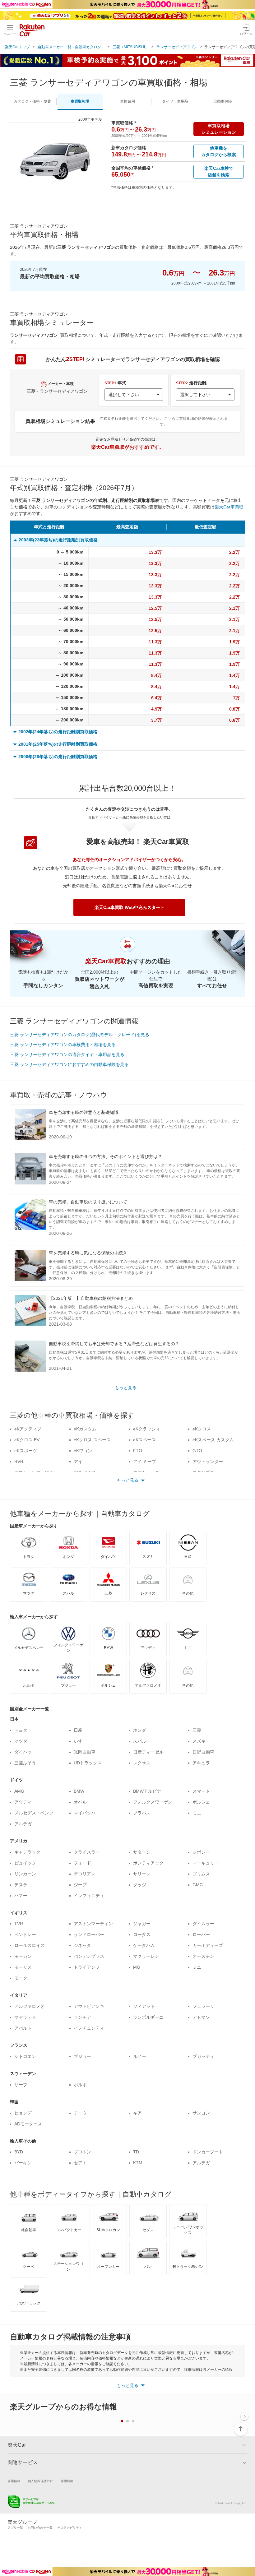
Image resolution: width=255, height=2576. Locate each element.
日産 (78, 1730)
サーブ (21, 2085)
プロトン (82, 2152)
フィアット (144, 2006)
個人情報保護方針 (40, 2481)
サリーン (142, 1874)
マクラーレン (146, 1956)
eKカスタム (85, 1429)
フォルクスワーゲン (153, 1802)
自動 (223, 101)
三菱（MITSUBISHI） (131, 47)
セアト (80, 2163)
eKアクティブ (28, 1429)
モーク (21, 1978)
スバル (140, 1741)
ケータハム (144, 1945)
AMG (19, 1791)
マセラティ (25, 2017)
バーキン (23, 2163)
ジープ (80, 1885)
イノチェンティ (89, 2028)
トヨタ (21, 1730)
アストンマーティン (93, 1924)
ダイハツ (23, 1752)
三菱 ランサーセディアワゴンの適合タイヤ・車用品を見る (67, 1054)
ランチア (82, 2017)
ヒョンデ (23, 2113)
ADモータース (28, 2124)
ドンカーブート (208, 2152)
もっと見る (126, 1388)
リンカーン (25, 1874)
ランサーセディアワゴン (177, 47)
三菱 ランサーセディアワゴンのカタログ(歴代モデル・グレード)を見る (80, 1035)
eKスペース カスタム (213, 1440)
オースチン (203, 1956)
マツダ (21, 1741)
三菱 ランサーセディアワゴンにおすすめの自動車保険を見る (69, 1064)
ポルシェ (201, 1802)
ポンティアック (148, 1863)
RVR (19, 1462)
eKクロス (202, 1429)
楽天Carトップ (17, 47)
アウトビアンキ (89, 2006)
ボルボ (80, 2085)
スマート (201, 1791)
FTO (138, 1451)
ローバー (201, 1934)
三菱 (197, 1730)
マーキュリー (206, 1863)
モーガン (23, 1956)
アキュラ (201, 1763)
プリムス (201, 1874)
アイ (78, 1462)
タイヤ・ (175, 101)
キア (137, 2113)
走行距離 (191, 383)
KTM (138, 2163)
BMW (79, 1791)
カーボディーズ (208, 1945)
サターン (142, 1852)
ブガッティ (203, 2056)
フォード (82, 1863)
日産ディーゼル (148, 1752)
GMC (198, 1885)
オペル (80, 1802)
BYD (19, 2152)
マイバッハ (85, 1813)
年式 (115, 383)
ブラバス (142, 1813)
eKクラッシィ (147, 1429)
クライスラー (87, 1852)
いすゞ (80, 1741)
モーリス (23, 1967)
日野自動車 (203, 1752)
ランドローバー (89, 1934)
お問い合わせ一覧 (40, 2528)
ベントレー (25, 1934)
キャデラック (27, 1852)
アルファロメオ (30, 2006)
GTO (197, 1451)
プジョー (82, 2056)
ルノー (140, 2056)
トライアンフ (87, 1967)
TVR (19, 1924)
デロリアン (85, 1874)
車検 (127, 101)
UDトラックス (88, 1763)
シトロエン (25, 2056)
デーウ (80, 2113)
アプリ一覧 (15, 2528)
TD (136, 2152)
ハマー (21, 1896)
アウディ (23, 1802)
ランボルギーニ (148, 2017)
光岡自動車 (85, 1752)
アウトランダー (208, 1462)
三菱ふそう (25, 1763)
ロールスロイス (30, 1945)
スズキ (199, 1741)
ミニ (197, 1813)
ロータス (142, 1934)
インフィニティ (89, 1896)
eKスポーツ (26, 1451)
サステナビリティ (70, 2528)
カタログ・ (32, 101)
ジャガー (142, 1924)
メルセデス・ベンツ (34, 1813)
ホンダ (140, 1730)
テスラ (21, 1885)
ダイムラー (203, 1924)
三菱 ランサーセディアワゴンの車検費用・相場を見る (63, 1045)
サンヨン (201, 2113)
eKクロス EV (27, 1440)
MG (137, 1967)
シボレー (201, 1852)
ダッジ (140, 1885)
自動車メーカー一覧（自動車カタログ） (71, 47)
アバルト (23, 2028)
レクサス (142, 1763)
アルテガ (23, 1824)
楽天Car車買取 (229, 507)
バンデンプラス (89, 1956)
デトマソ (201, 2017)
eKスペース (144, 1440)
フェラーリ (203, 2006)
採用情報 (67, 2481)
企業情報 (14, 2481)
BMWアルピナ (147, 1791)
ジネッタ (82, 1945)
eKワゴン (83, 1451)
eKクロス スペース (92, 1440)
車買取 (80, 101)
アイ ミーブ (145, 1462)
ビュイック (25, 1863)
